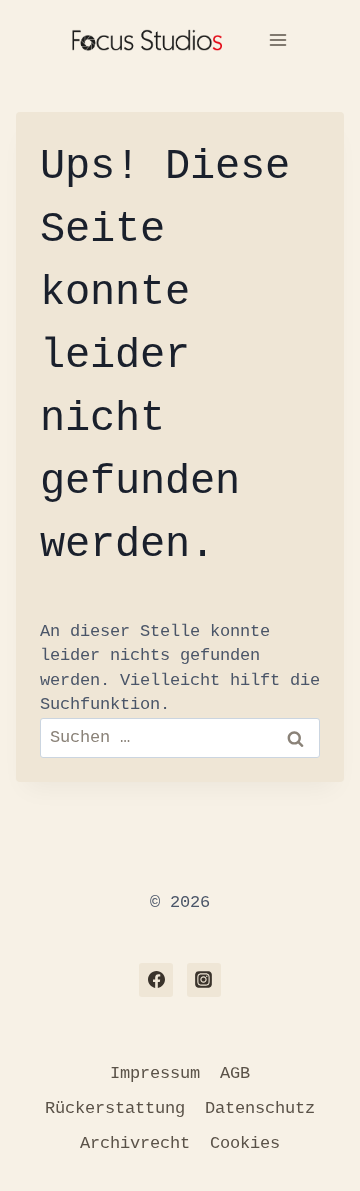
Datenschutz (260, 1108)
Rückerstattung (115, 1108)
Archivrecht (135, 1143)
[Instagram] (204, 980)
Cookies (245, 1143)
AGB (235, 1073)
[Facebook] (156, 980)
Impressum (155, 1073)
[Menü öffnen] (277, 39)
